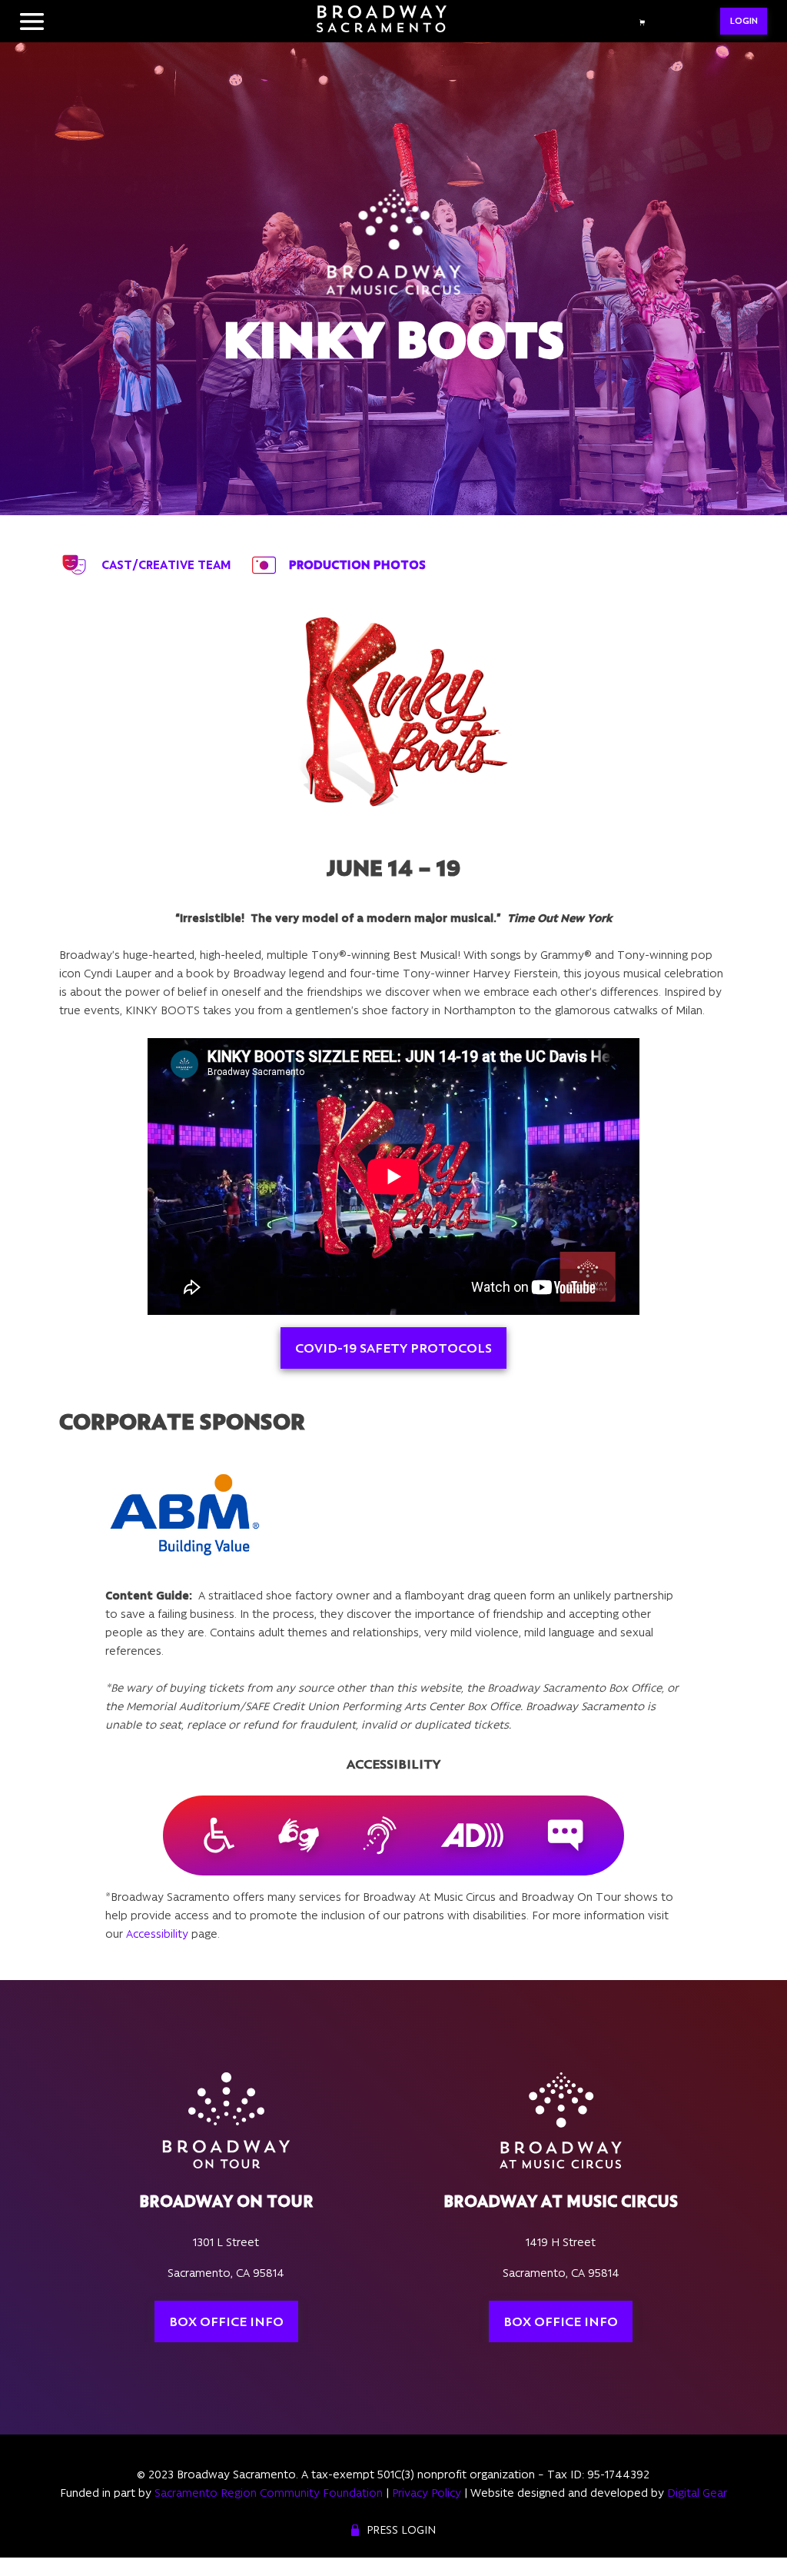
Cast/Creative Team (166, 565)
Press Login (401, 2530)
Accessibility (157, 1934)
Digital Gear (697, 2493)
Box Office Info (226, 2321)
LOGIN (744, 21)
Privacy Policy (427, 2493)
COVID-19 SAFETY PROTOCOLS (393, 1348)
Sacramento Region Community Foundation (269, 2493)
